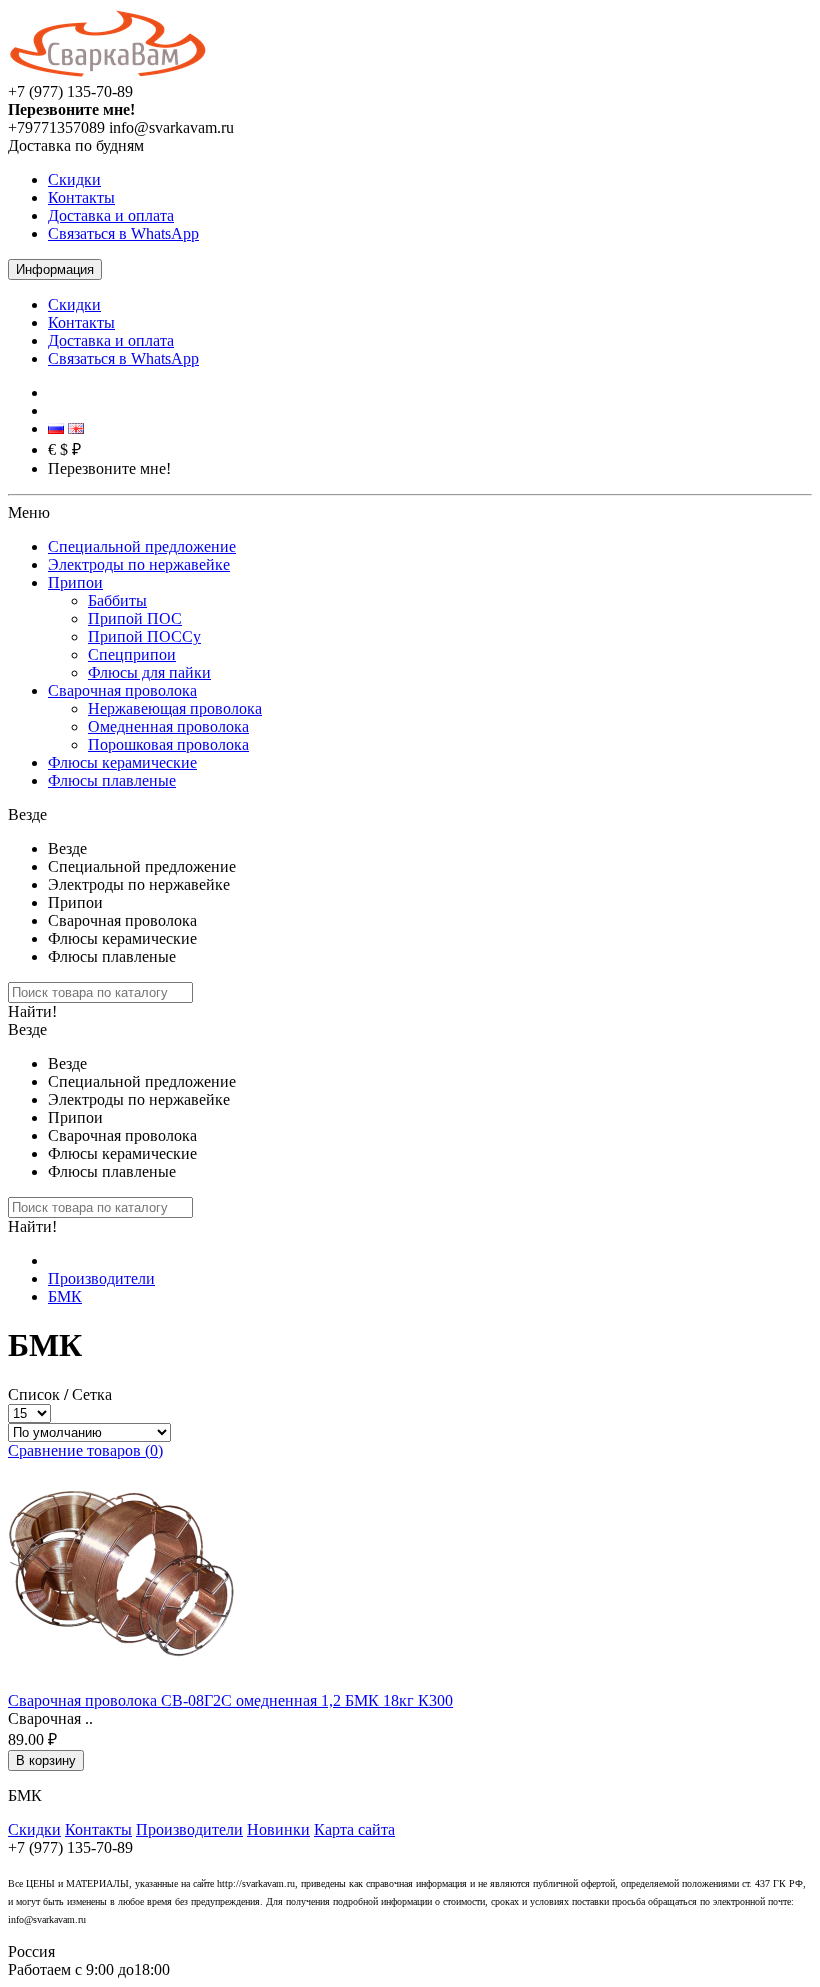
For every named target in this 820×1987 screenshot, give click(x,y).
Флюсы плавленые (112, 780)
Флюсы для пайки (149, 672)
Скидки (74, 179)
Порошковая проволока (168, 744)
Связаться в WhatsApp (123, 233)
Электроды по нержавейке (139, 564)
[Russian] (56, 428)
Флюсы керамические (122, 762)
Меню (29, 512)
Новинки (278, 1829)
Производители (101, 1278)
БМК (65, 1296)
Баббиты (117, 600)
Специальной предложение (142, 546)
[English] (76, 428)
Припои (75, 582)
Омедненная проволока (168, 726)
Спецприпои (132, 654)
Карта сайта (354, 1829)
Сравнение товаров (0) (85, 1450)
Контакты (81, 197)
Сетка (92, 1394)
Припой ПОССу (144, 636)
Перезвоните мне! (109, 468)
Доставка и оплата (111, 215)
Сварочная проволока (122, 690)
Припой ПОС (135, 618)
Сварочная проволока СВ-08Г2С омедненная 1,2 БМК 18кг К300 (230, 1700)
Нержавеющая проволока (175, 708)
